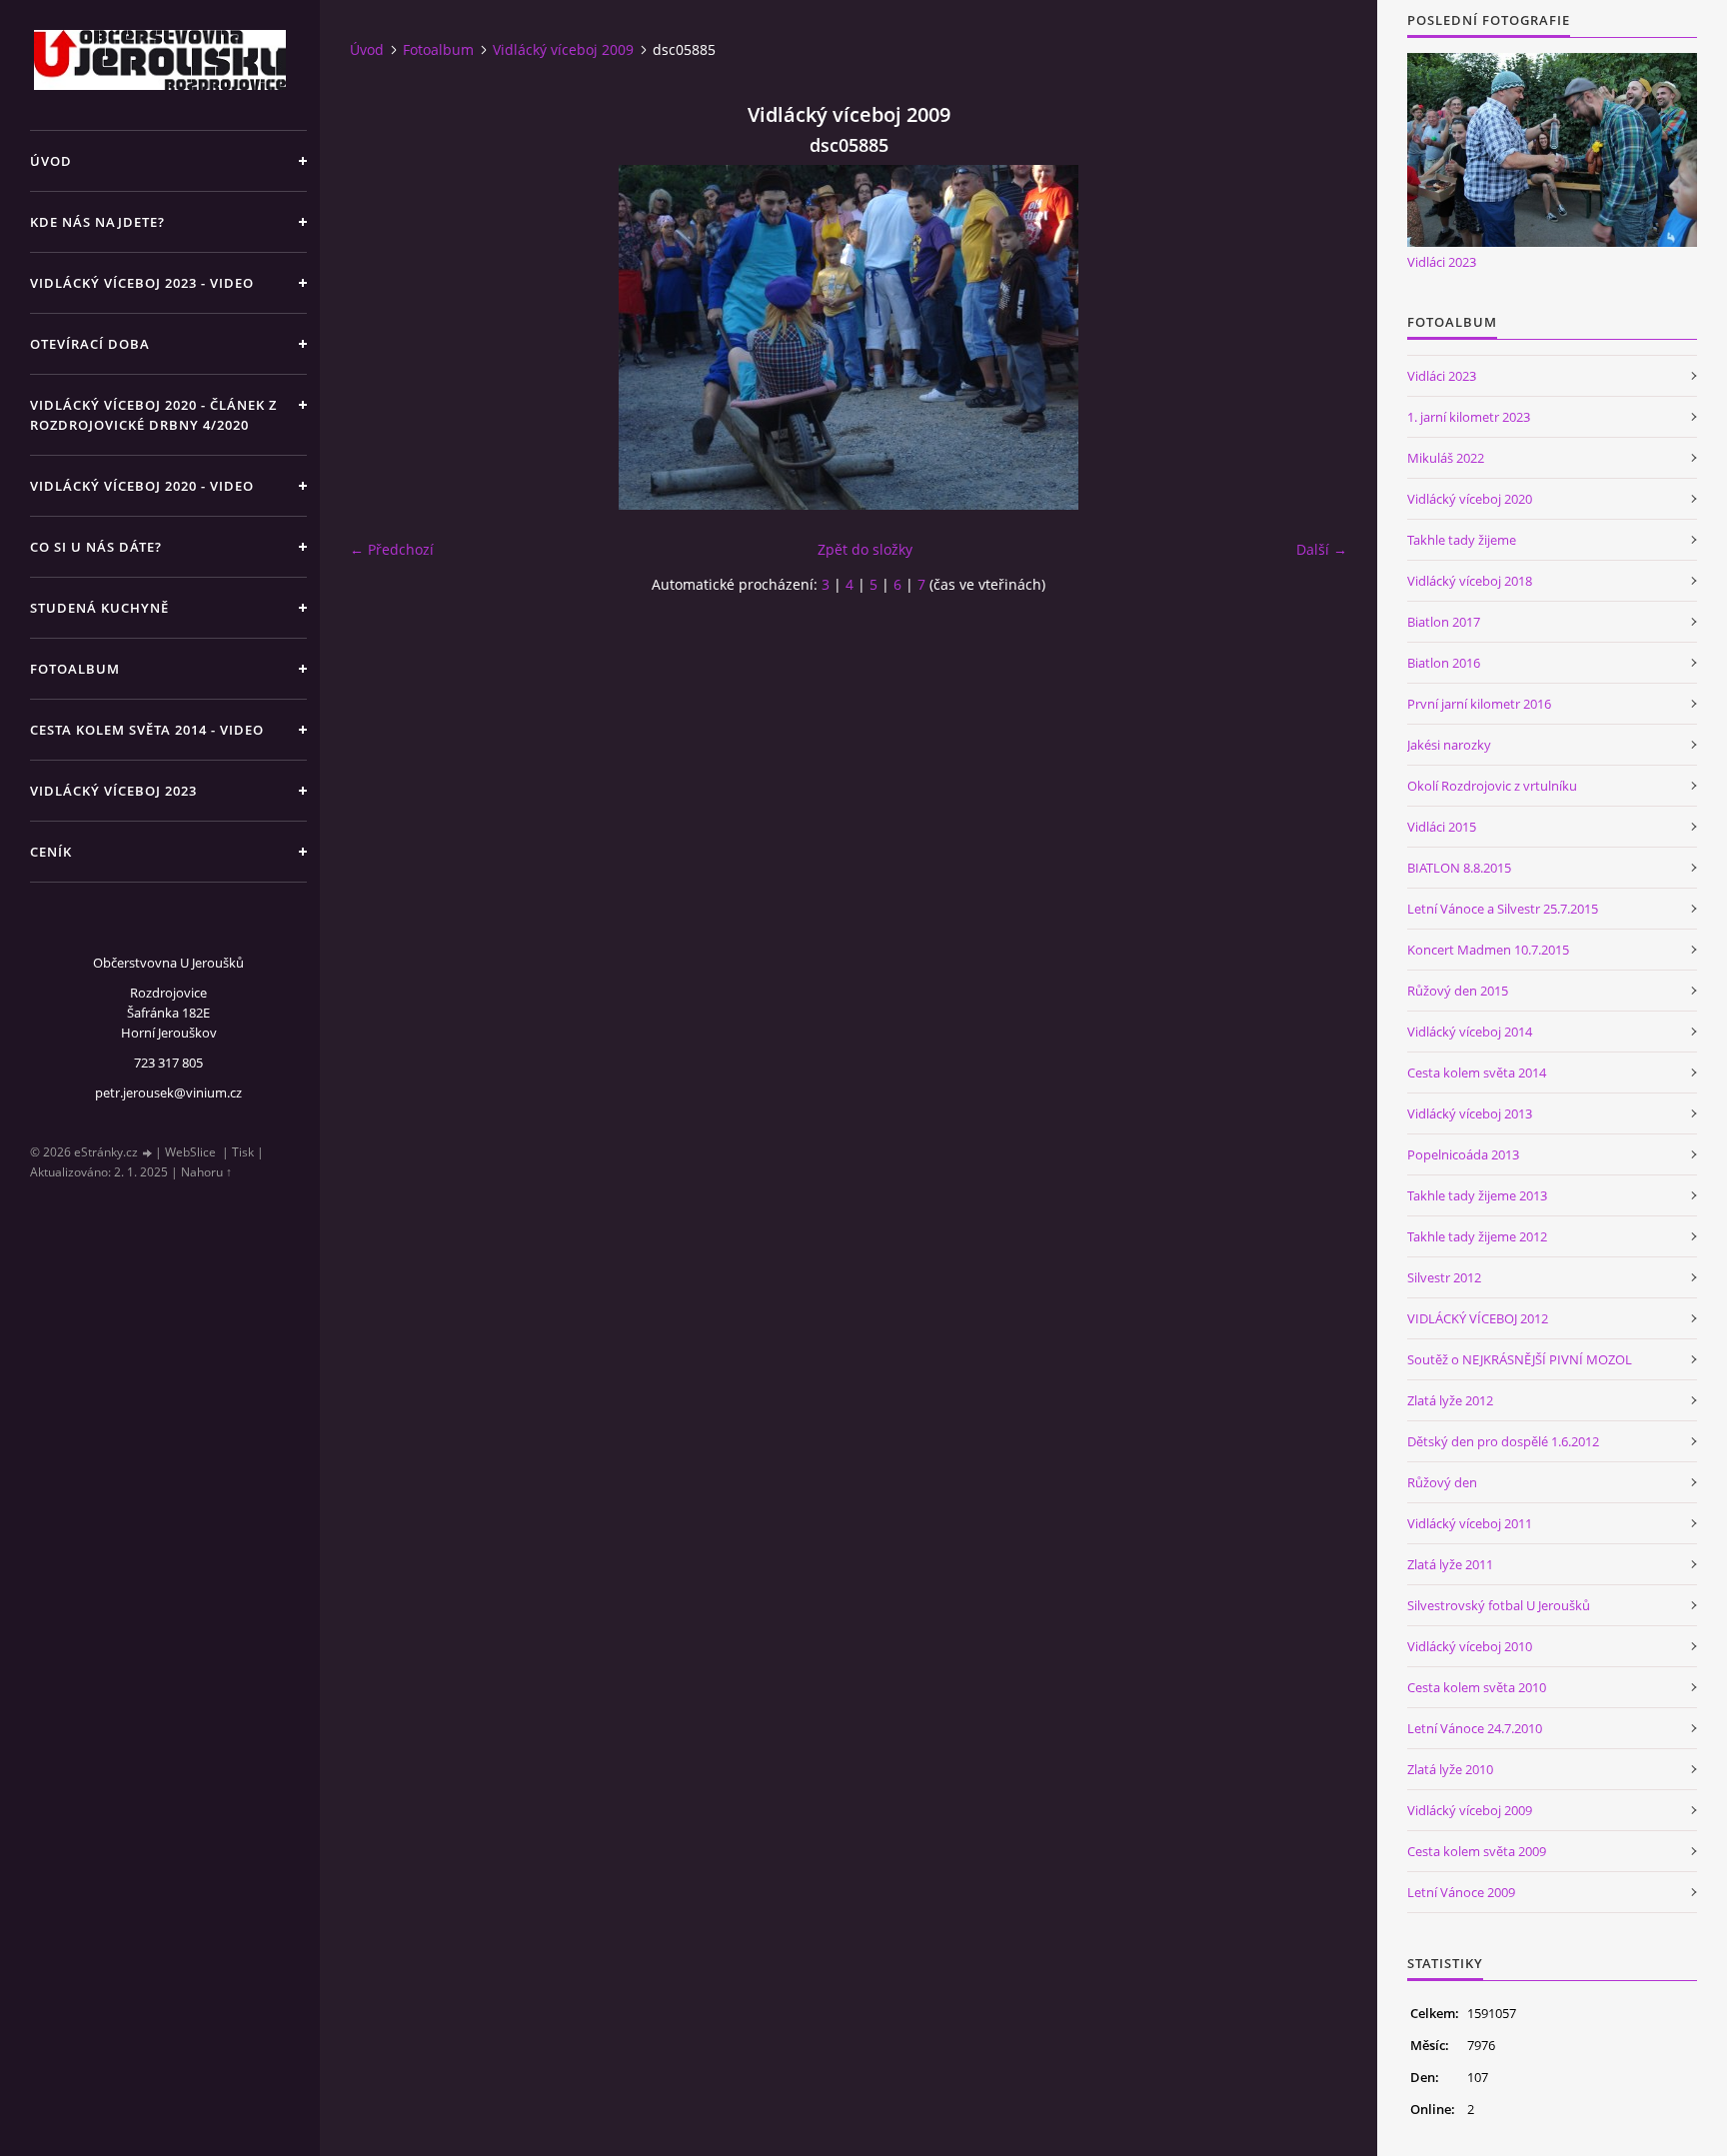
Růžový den (1442, 1482)
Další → (1322, 549)
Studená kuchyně (99, 608)
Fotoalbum (75, 669)
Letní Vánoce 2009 (1461, 1892)
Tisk (243, 1152)
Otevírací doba (90, 344)
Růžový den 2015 (1458, 991)
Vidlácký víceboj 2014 (1470, 1032)
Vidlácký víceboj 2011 (1470, 1523)
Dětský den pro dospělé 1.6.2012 (1503, 1441)
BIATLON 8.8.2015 (1459, 868)
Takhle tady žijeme (1462, 540)
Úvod (51, 161)
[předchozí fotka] (382, 337)
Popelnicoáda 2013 (1463, 1154)
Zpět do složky (865, 549)
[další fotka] (1315, 337)
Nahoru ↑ (206, 1172)
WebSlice (190, 1152)
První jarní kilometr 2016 (1479, 704)
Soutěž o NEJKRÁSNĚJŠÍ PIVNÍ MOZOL (1520, 1359)
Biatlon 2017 (1444, 622)
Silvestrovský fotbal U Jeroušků (1499, 1605)
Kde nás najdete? (97, 222)
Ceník (51, 852)
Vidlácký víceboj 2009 (563, 49)
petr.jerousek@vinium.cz (168, 1092)
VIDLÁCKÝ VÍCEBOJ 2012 (1478, 1318)
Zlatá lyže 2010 (1450, 1769)
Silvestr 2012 (1444, 1277)
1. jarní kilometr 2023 (1469, 417)
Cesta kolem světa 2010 (1477, 1687)
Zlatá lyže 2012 (1450, 1400)
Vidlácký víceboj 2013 (1470, 1113)
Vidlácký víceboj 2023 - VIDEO (142, 283)
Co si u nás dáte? (96, 547)
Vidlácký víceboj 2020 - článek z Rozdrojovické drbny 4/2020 (153, 415)
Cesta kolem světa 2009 (1477, 1851)
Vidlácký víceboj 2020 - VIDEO (142, 486)
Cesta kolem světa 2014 (1477, 1073)
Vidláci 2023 (1442, 262)
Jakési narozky (1449, 745)
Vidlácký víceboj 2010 (1470, 1646)
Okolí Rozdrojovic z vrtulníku (1492, 786)
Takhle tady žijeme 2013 (1477, 1195)
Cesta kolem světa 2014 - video (147, 730)
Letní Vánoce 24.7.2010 (1475, 1728)
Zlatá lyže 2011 (1450, 1564)
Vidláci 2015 (1442, 827)
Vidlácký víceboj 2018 (1470, 581)
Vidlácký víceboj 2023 (113, 791)
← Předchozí (392, 549)
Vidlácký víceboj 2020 (1470, 499)
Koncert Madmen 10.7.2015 (1488, 950)
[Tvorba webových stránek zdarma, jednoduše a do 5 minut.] (148, 1153)
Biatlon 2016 (1444, 663)
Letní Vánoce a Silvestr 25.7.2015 (1503, 909)
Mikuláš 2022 (1446, 458)
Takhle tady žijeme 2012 (1477, 1236)
